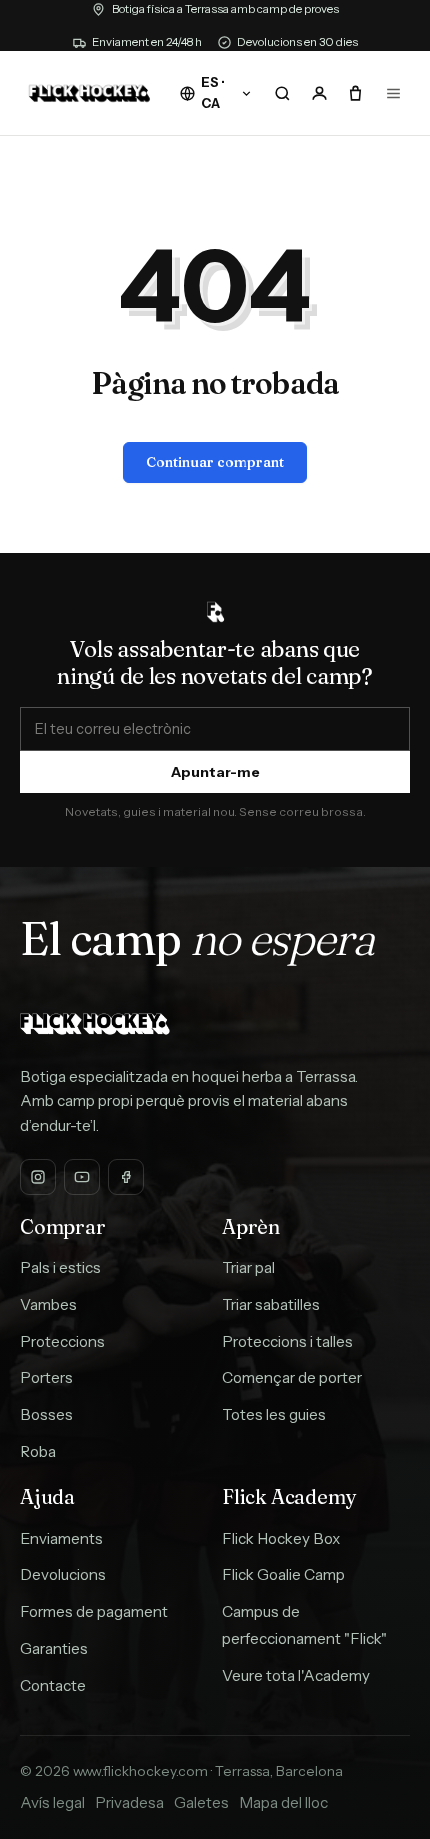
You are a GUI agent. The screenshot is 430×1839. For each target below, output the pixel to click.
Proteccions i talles (287, 1341)
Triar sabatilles (271, 1304)
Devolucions (63, 1574)
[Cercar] (282, 93)
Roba (38, 1451)
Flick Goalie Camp (283, 1574)
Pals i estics (60, 1267)
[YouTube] (82, 1177)
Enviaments (61, 1538)
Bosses (46, 1414)
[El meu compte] (319, 93)
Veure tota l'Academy (296, 1675)
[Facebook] (126, 1177)
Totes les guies (274, 1414)
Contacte (53, 1685)
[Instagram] (38, 1177)
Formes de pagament (94, 1611)
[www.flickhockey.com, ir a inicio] (89, 93)
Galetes (201, 1802)
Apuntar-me (215, 772)
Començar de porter (292, 1377)
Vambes (48, 1304)
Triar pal (248, 1267)
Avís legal (52, 1802)
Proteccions (62, 1341)
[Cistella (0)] (356, 93)
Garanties (54, 1648)
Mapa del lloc (283, 1802)
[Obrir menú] (393, 93)
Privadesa (129, 1802)
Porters (46, 1377)
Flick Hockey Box (281, 1538)
